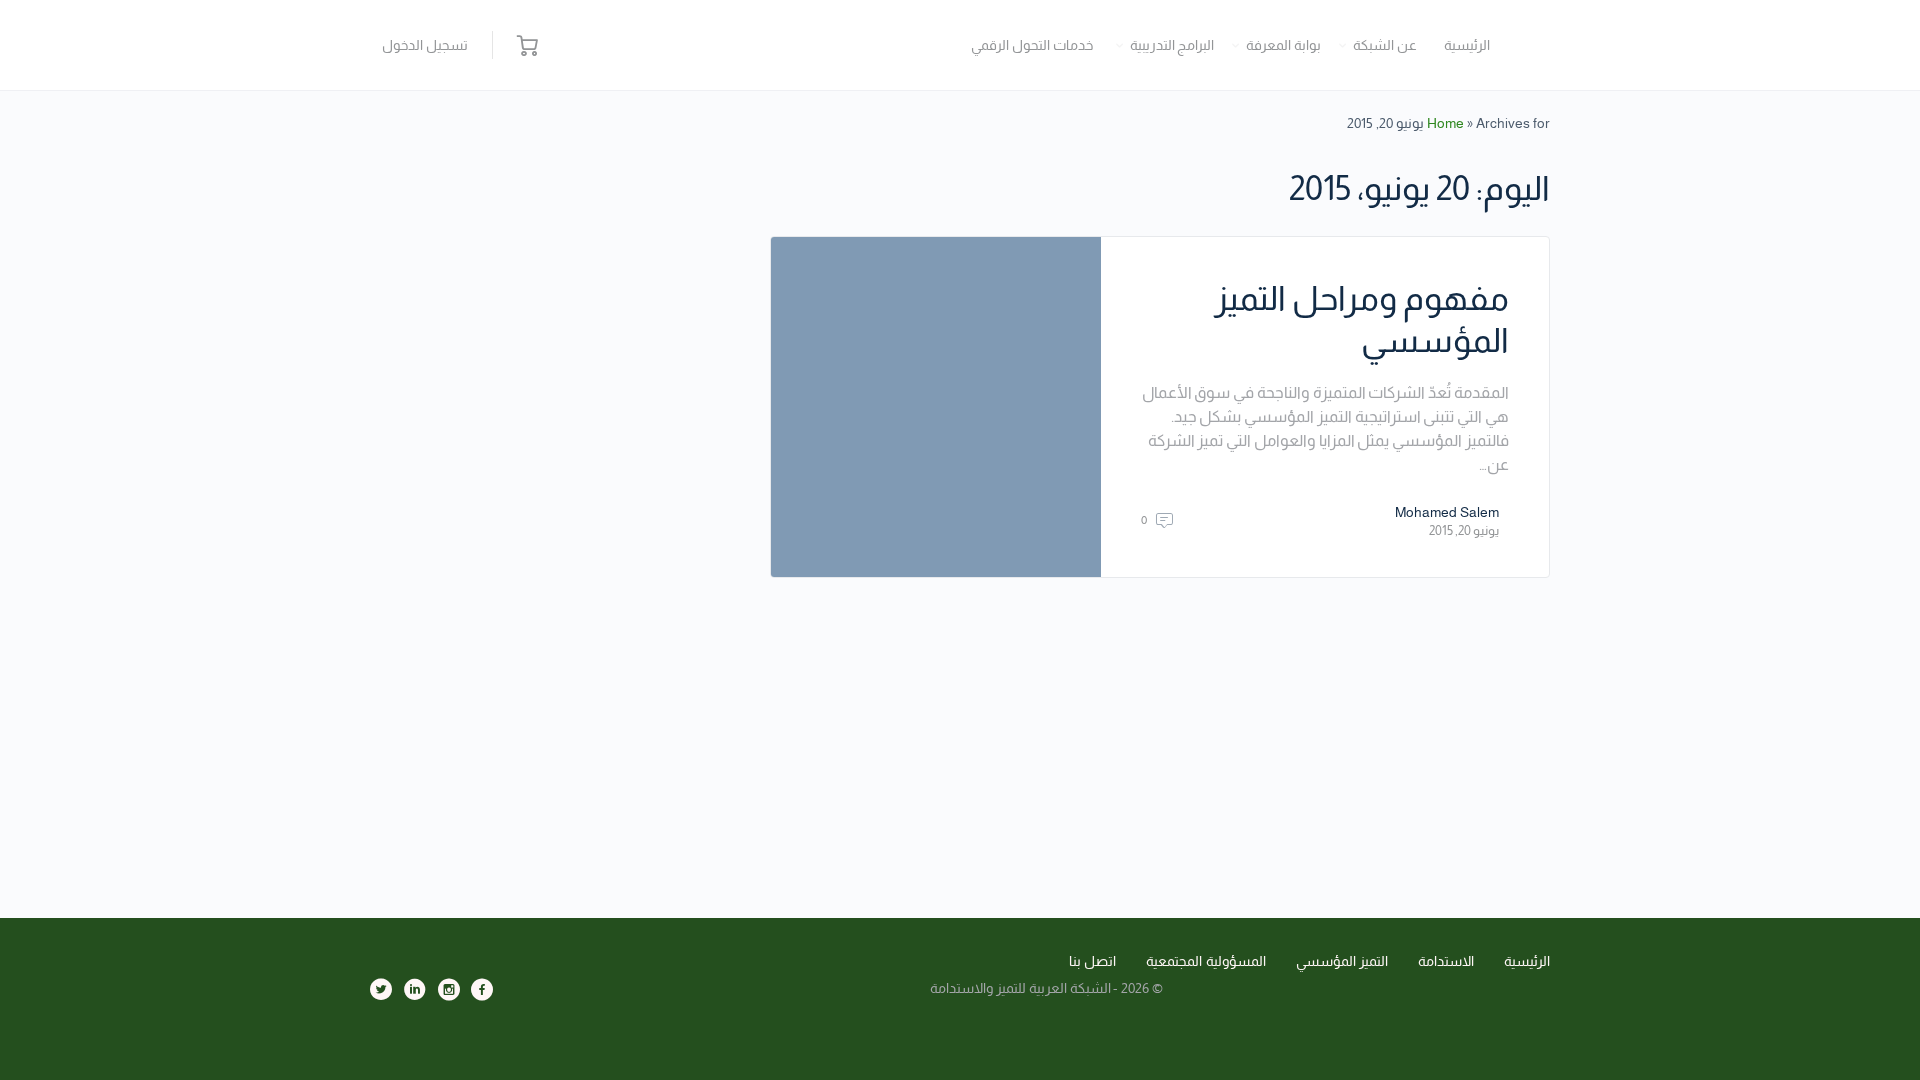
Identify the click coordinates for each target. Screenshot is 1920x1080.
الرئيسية (1467, 45)
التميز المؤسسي (1342, 961)
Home (1445, 123)
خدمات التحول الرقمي (1032, 45)
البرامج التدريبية (1172, 45)
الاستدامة (1446, 961)
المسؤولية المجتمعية (1206, 961)
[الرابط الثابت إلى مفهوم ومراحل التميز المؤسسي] (936, 407)
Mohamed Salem (1447, 512)
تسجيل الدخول (425, 45)
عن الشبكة (1385, 45)
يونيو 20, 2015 (1464, 530)
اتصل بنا (1093, 961)
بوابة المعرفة (1283, 45)
